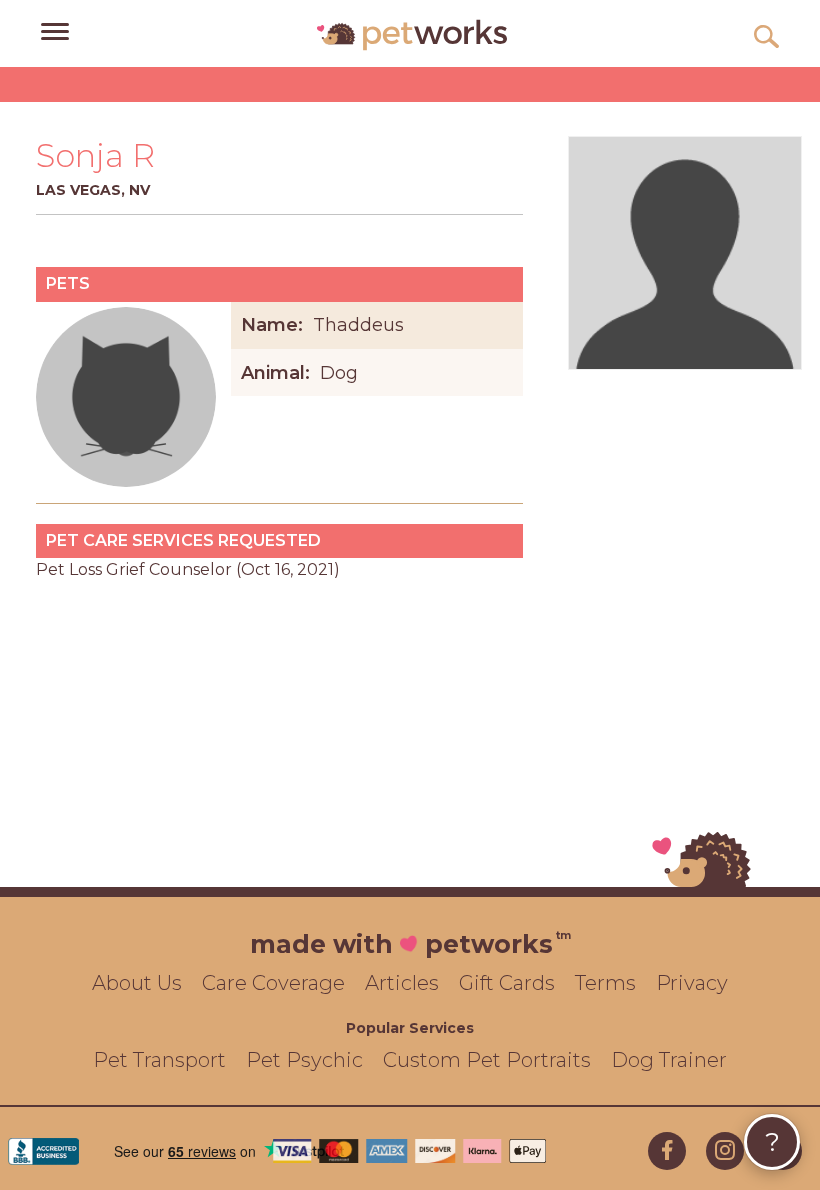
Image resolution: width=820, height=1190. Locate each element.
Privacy (692, 983)
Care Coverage (273, 983)
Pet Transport (159, 1060)
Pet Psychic (304, 1060)
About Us (137, 983)
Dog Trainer (669, 1060)
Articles (402, 983)
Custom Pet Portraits (487, 1060)
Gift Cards (507, 983)
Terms (605, 983)
